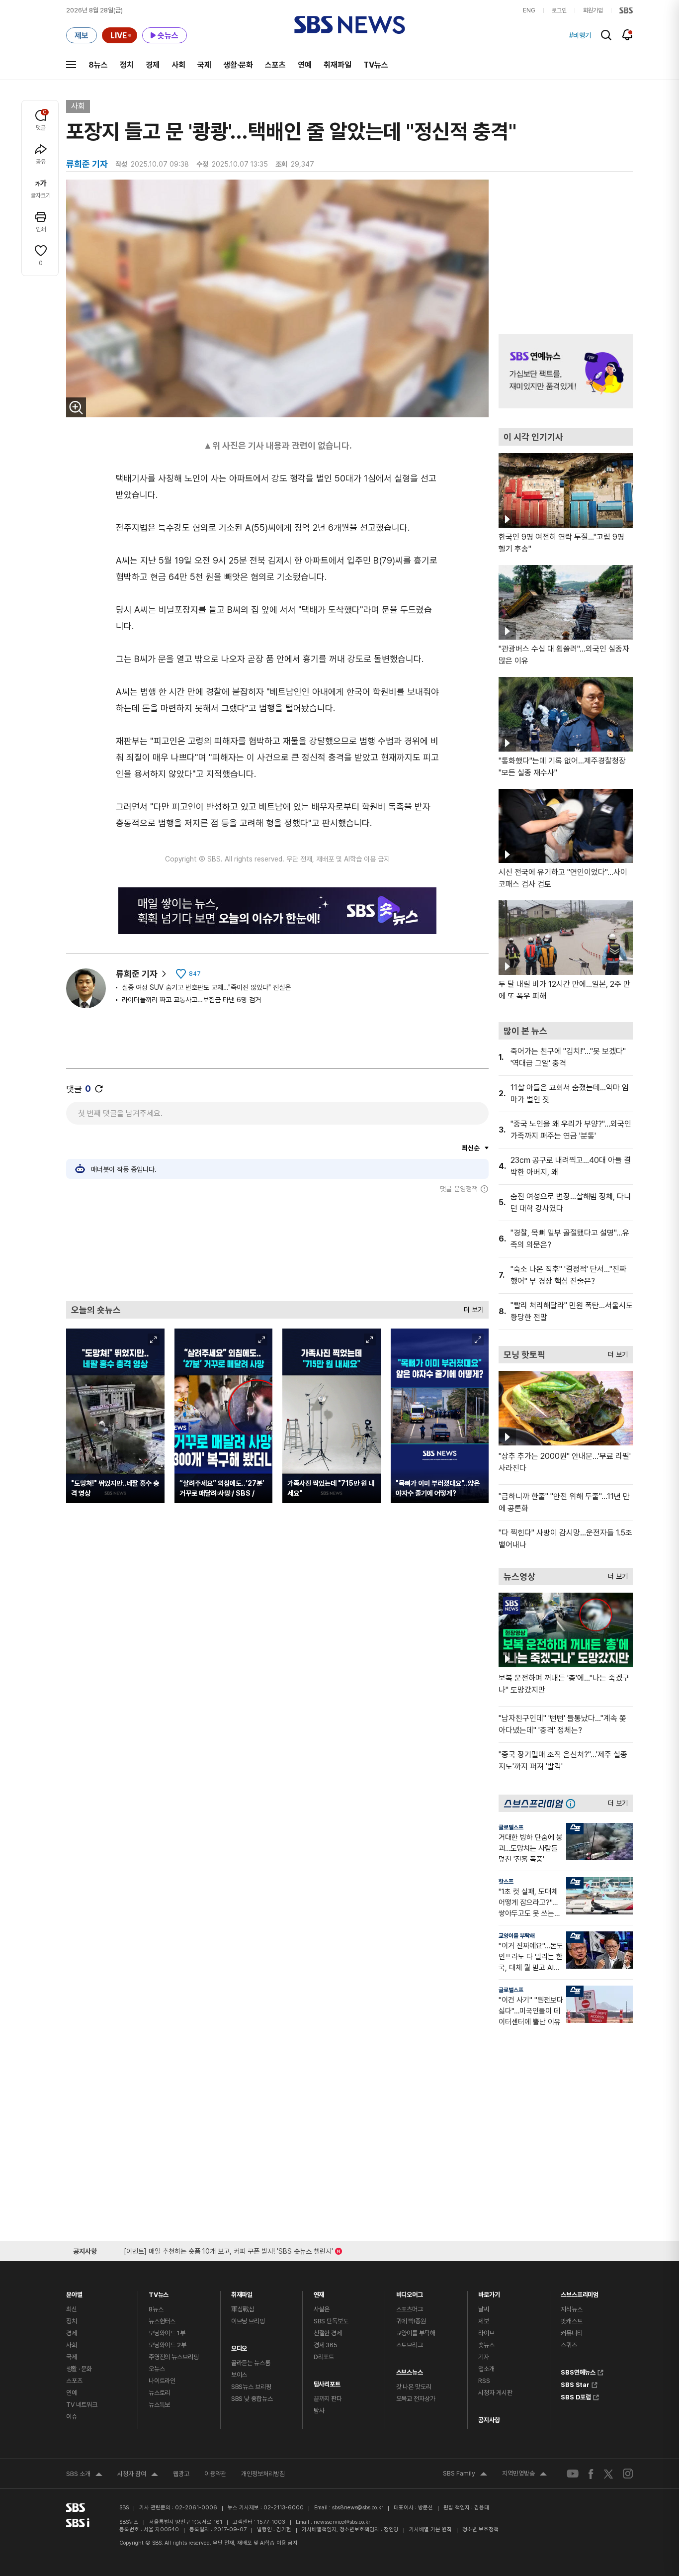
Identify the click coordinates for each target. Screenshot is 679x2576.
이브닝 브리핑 (248, 2321)
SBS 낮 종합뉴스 (252, 2399)
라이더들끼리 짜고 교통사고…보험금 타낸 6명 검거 (191, 1000)
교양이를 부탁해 (517, 1936)
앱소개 (486, 2369)
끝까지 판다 (328, 2399)
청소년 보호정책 (480, 2529)
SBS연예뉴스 (578, 2371)
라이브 (486, 2333)
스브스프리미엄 (580, 2292)
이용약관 (215, 2474)
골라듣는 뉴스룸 (251, 2363)
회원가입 (593, 10)
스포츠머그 (410, 2309)
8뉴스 (98, 65)
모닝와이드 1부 (167, 2333)
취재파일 (338, 65)
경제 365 (326, 2345)
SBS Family (465, 2475)
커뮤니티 (571, 2333)
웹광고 (181, 2474)
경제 (153, 65)
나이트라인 (162, 2381)
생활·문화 (238, 65)
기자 (484, 2357)
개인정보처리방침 (263, 2474)
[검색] (606, 35)
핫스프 (506, 1882)
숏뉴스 (486, 2345)
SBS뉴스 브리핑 (251, 2387)
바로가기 (489, 2292)
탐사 (319, 2411)
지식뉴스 (571, 2309)
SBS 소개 (84, 2475)
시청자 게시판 (495, 2393)
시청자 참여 (138, 2475)
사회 (178, 65)
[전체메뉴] (71, 65)
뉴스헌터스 (162, 2321)
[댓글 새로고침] (99, 1089)
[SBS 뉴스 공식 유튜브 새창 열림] (573, 2474)
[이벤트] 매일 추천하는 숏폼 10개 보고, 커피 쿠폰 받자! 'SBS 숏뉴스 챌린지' (228, 2249)
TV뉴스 (376, 65)
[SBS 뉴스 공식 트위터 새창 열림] (608, 2473)
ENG (529, 10)
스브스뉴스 (410, 2370)
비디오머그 (410, 2292)
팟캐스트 (571, 2321)
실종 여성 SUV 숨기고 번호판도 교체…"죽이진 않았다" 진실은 (206, 987)
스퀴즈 (569, 2345)
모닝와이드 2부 (168, 2345)
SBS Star (575, 2384)
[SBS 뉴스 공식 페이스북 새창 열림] (591, 2474)
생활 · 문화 (79, 2369)
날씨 (484, 2309)
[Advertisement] (277, 1247)
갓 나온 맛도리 (414, 2387)
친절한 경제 (328, 2333)
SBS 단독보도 (331, 2321)
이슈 (72, 2417)
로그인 (559, 10)
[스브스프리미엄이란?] (573, 1803)
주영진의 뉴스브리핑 (174, 2357)
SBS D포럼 (576, 2396)
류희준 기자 (137, 974)
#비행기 (580, 35)
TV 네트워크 (82, 2405)
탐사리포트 (327, 2382)
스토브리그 (410, 2345)
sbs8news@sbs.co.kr (358, 2508)
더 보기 (471, 1307)
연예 (305, 65)
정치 (127, 65)
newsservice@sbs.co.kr (342, 2522)
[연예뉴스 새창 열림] (566, 371)
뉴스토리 (159, 2393)
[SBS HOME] (626, 10)
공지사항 (489, 2420)
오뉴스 (157, 2369)
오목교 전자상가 (416, 2399)
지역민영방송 (524, 2475)
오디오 (239, 2346)
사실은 (322, 2309)
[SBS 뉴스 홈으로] (350, 25)
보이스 (239, 2375)
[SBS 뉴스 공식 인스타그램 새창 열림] (628, 2474)
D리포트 (324, 2357)
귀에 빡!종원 (411, 2321)
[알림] (628, 35)
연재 (319, 2292)
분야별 (74, 2292)
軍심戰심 (243, 2309)
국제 (204, 65)
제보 (484, 2321)
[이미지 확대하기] (76, 407)
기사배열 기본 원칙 (430, 2529)
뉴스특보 (159, 2405)
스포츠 (275, 65)
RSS (484, 2381)
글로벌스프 (511, 1827)
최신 (72, 2309)
